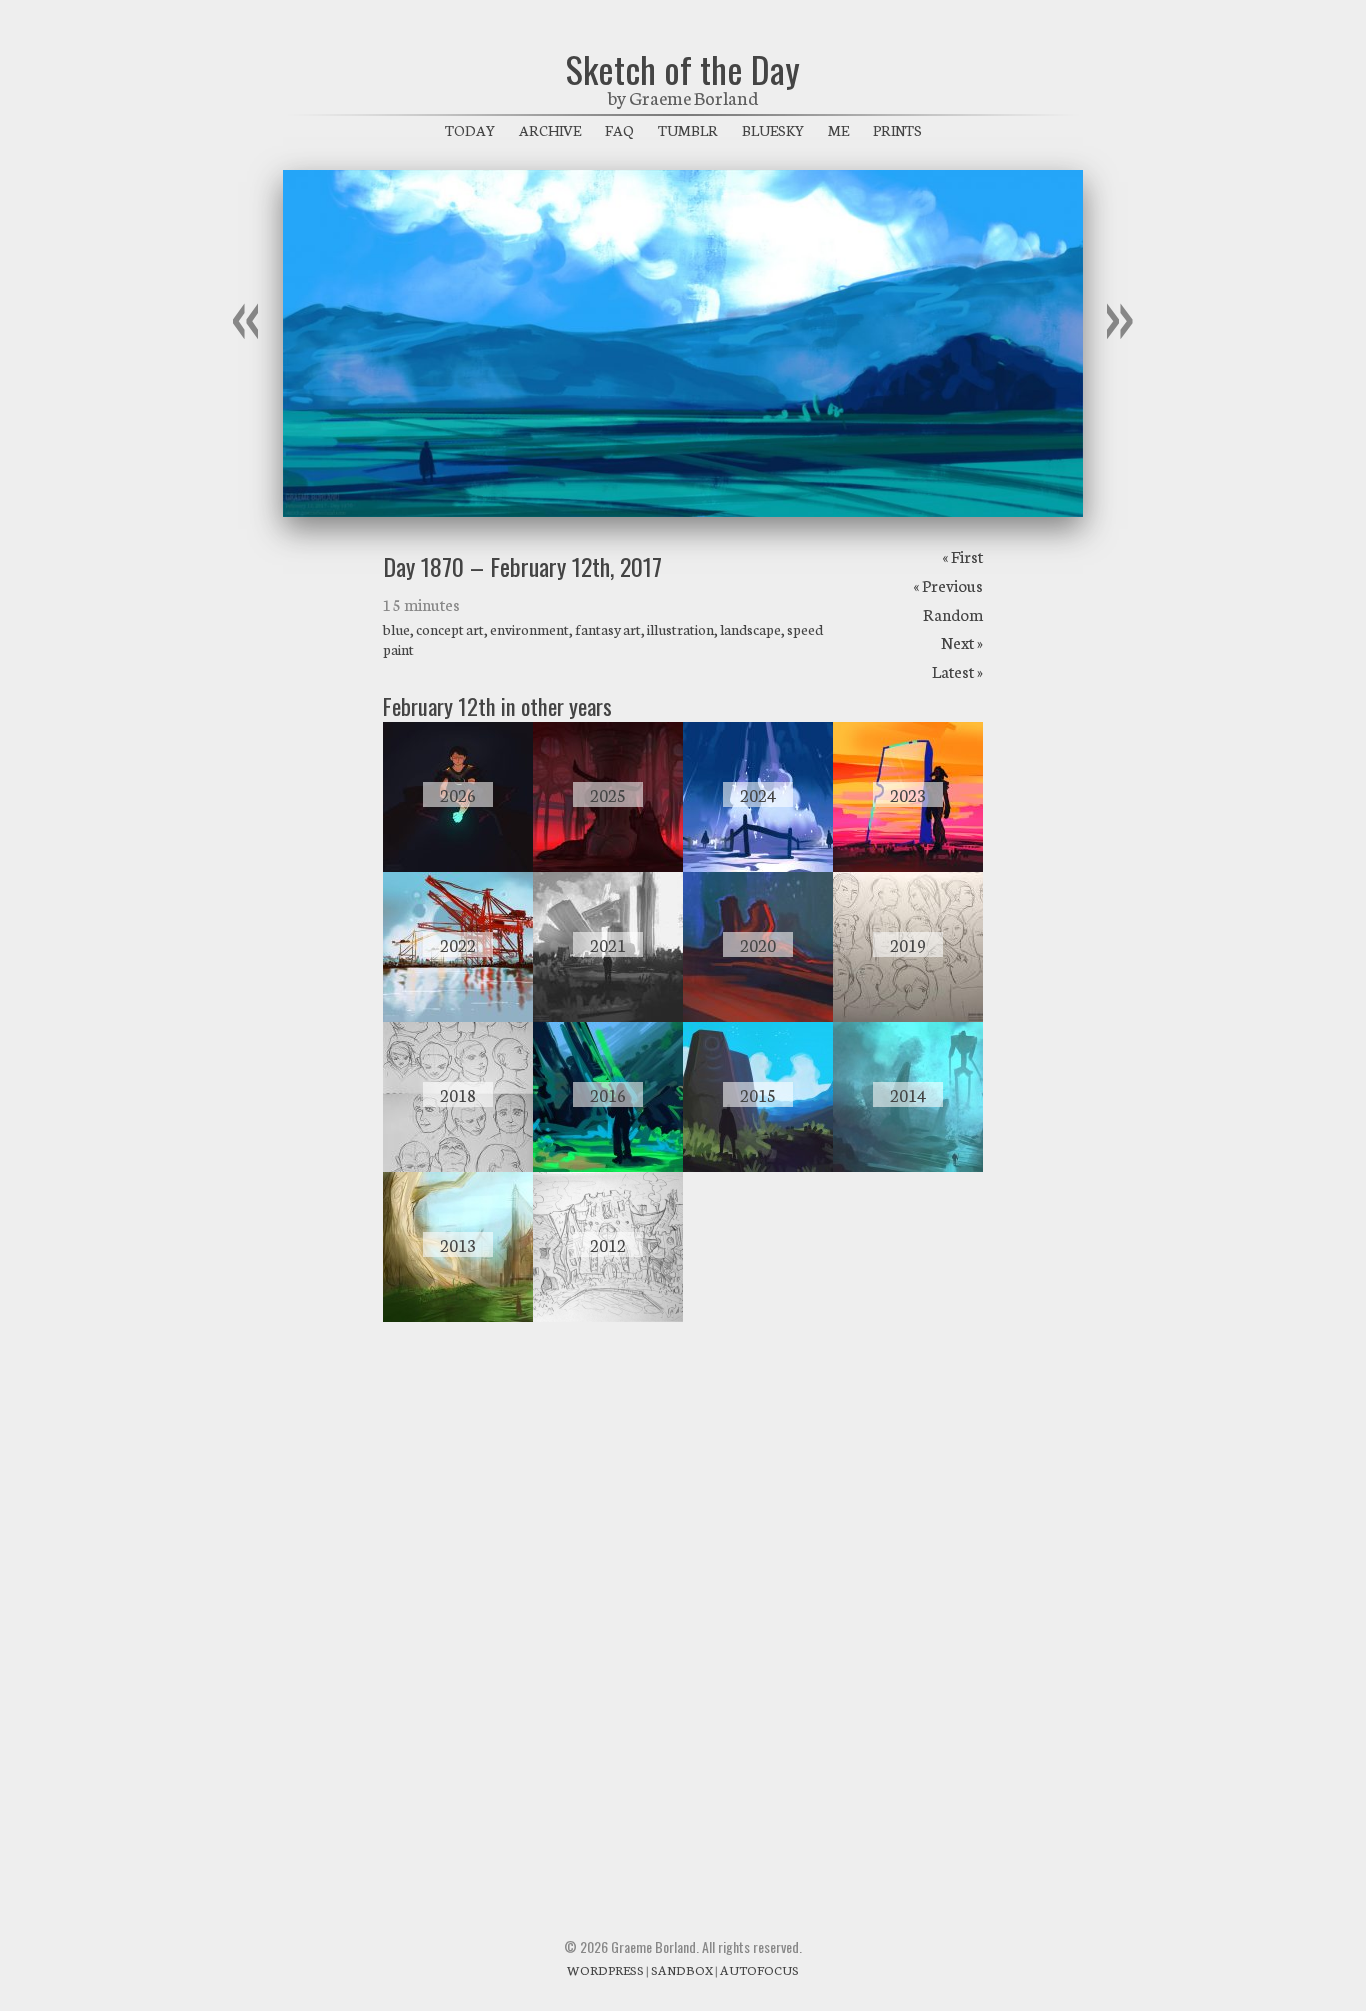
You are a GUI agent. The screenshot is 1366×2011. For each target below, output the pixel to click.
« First (962, 555)
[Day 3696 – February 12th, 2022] (458, 1016)
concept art (450, 629)
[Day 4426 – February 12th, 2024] (758, 866)
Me (838, 130)
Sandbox (682, 1969)
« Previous (948, 584)
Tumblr (688, 130)
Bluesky (773, 130)
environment (529, 629)
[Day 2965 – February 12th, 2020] (758, 1016)
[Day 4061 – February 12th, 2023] (908, 866)
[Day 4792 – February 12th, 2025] (608, 866)
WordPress (605, 1969)
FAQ (619, 130)
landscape (750, 629)
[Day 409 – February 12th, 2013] (458, 1316)
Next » (962, 641)
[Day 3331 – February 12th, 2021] (608, 1016)
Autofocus (759, 1969)
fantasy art (608, 629)
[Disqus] (683, 1608)
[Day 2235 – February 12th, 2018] (458, 1166)
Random (953, 613)
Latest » (957, 670)
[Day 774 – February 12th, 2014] (908, 1166)
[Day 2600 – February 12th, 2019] (908, 1016)
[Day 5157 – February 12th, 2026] (458, 866)
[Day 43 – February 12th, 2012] (608, 1316)
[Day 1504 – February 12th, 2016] (608, 1166)
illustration (680, 629)
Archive (550, 130)
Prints (897, 130)
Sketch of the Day (683, 68)
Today (470, 130)
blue (396, 629)
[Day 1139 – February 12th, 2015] (758, 1166)
